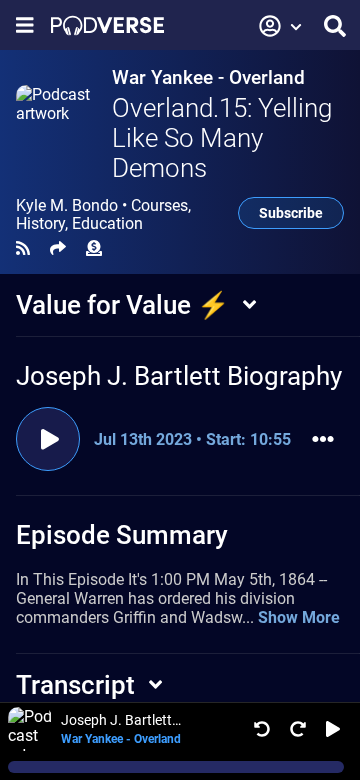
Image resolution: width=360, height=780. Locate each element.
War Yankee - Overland (208, 77)
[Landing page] (107, 25)
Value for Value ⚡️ (122, 305)
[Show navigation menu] (25, 25)
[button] (281, 26)
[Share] (58, 248)
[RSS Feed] (23, 248)
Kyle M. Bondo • (103, 215)
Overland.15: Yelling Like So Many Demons (222, 138)
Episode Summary (122, 535)
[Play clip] (48, 439)
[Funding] (94, 248)
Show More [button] (299, 617)
